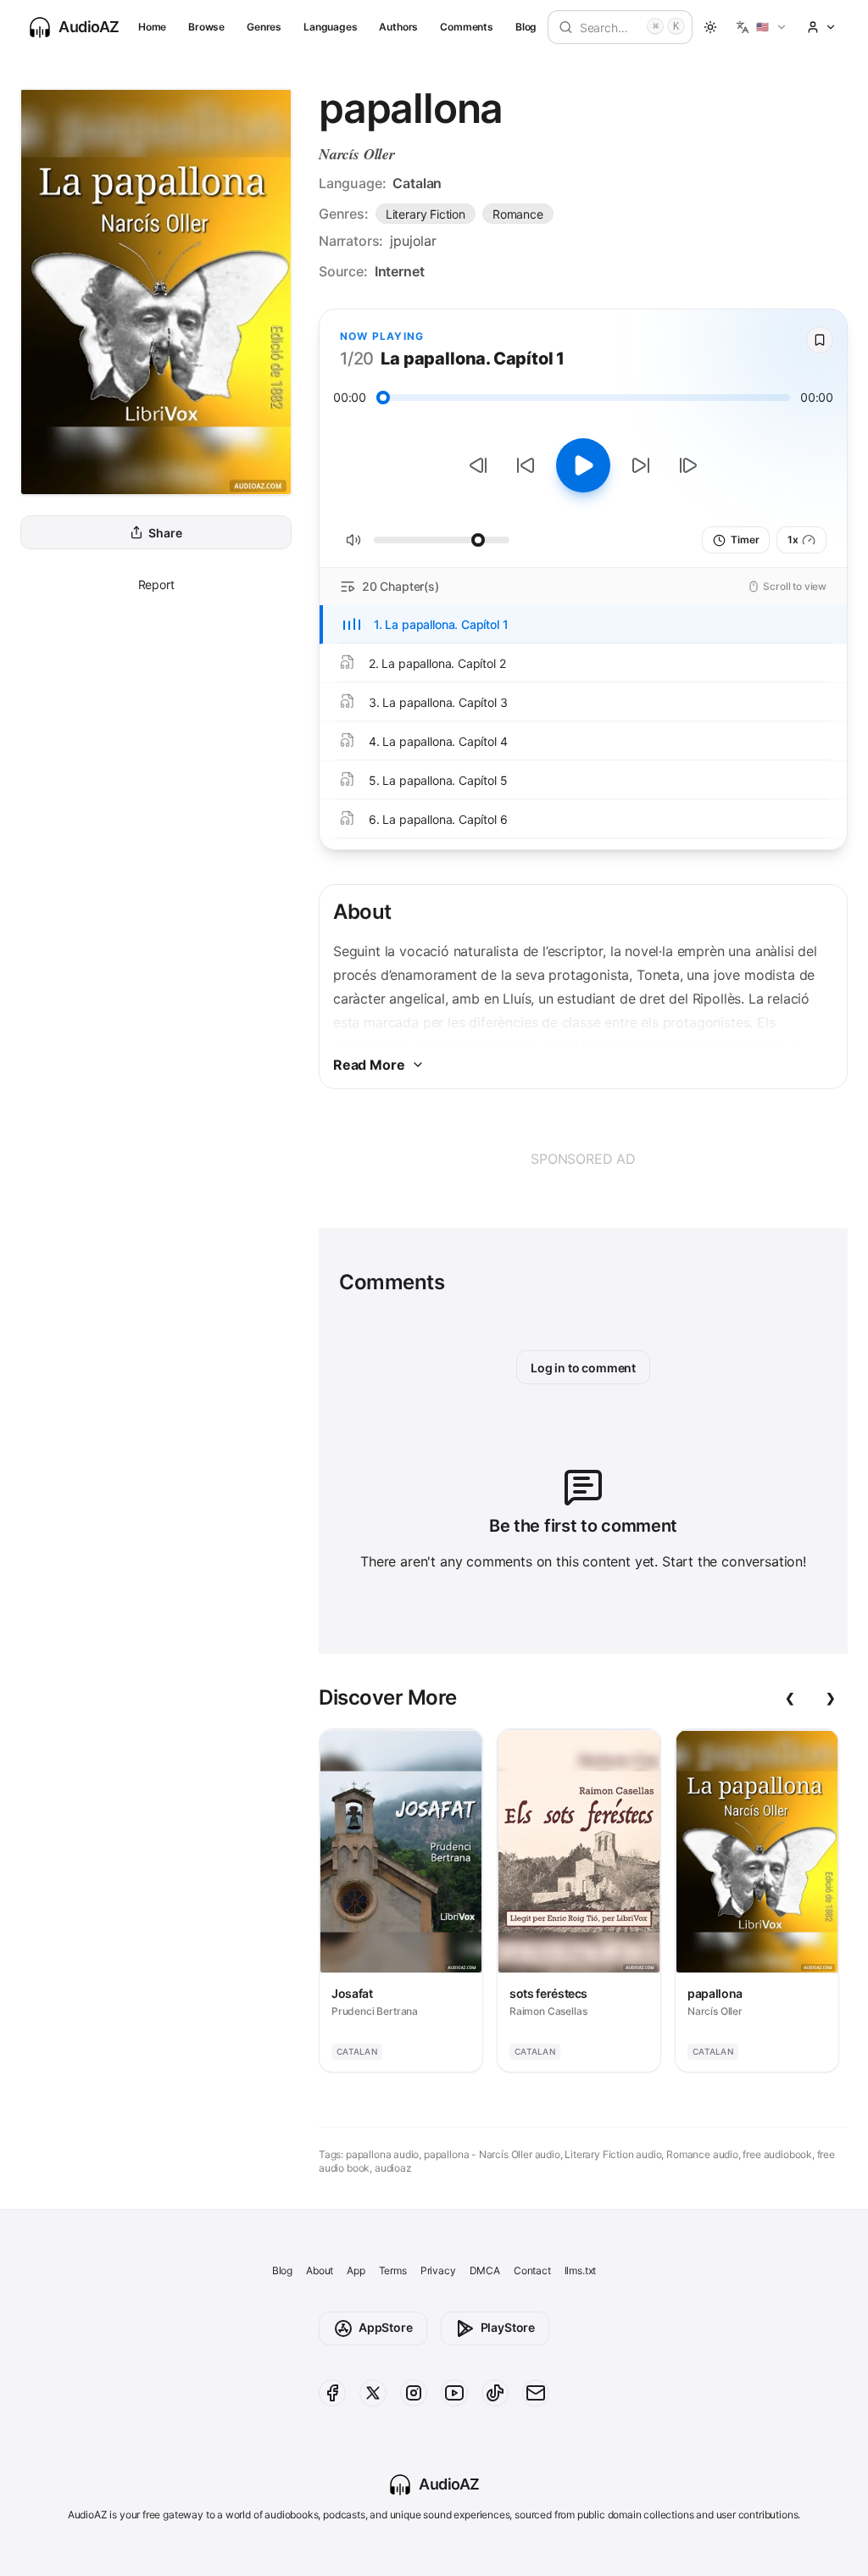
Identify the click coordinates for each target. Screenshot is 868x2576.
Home (152, 27)
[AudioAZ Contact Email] (536, 2393)
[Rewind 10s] (526, 465)
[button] (762, 27)
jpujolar (413, 241)
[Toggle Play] (583, 465)
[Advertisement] (583, 1159)
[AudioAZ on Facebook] (332, 2393)
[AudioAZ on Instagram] (414, 2393)
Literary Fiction (426, 214)
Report (156, 584)
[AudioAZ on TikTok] (495, 2393)
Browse (206, 27)
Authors (398, 27)
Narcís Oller (357, 154)
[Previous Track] (478, 465)
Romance (518, 214)
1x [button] (793, 540)
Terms (393, 2270)
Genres (264, 27)
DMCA (485, 2270)
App (356, 2270)
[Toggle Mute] (353, 540)
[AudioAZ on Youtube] (454, 2393)
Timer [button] (745, 540)
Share (165, 533)
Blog (526, 27)
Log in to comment (583, 1368)
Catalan (417, 183)
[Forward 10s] (641, 465)
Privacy (438, 2270)
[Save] (820, 340)
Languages (330, 27)
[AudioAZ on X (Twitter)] (373, 2393)
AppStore (386, 2327)
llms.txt (581, 2270)
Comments (467, 27)
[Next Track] (688, 465)
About (320, 2270)
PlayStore (508, 2327)
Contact (532, 2270)
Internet (400, 271)
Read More (369, 1065)
